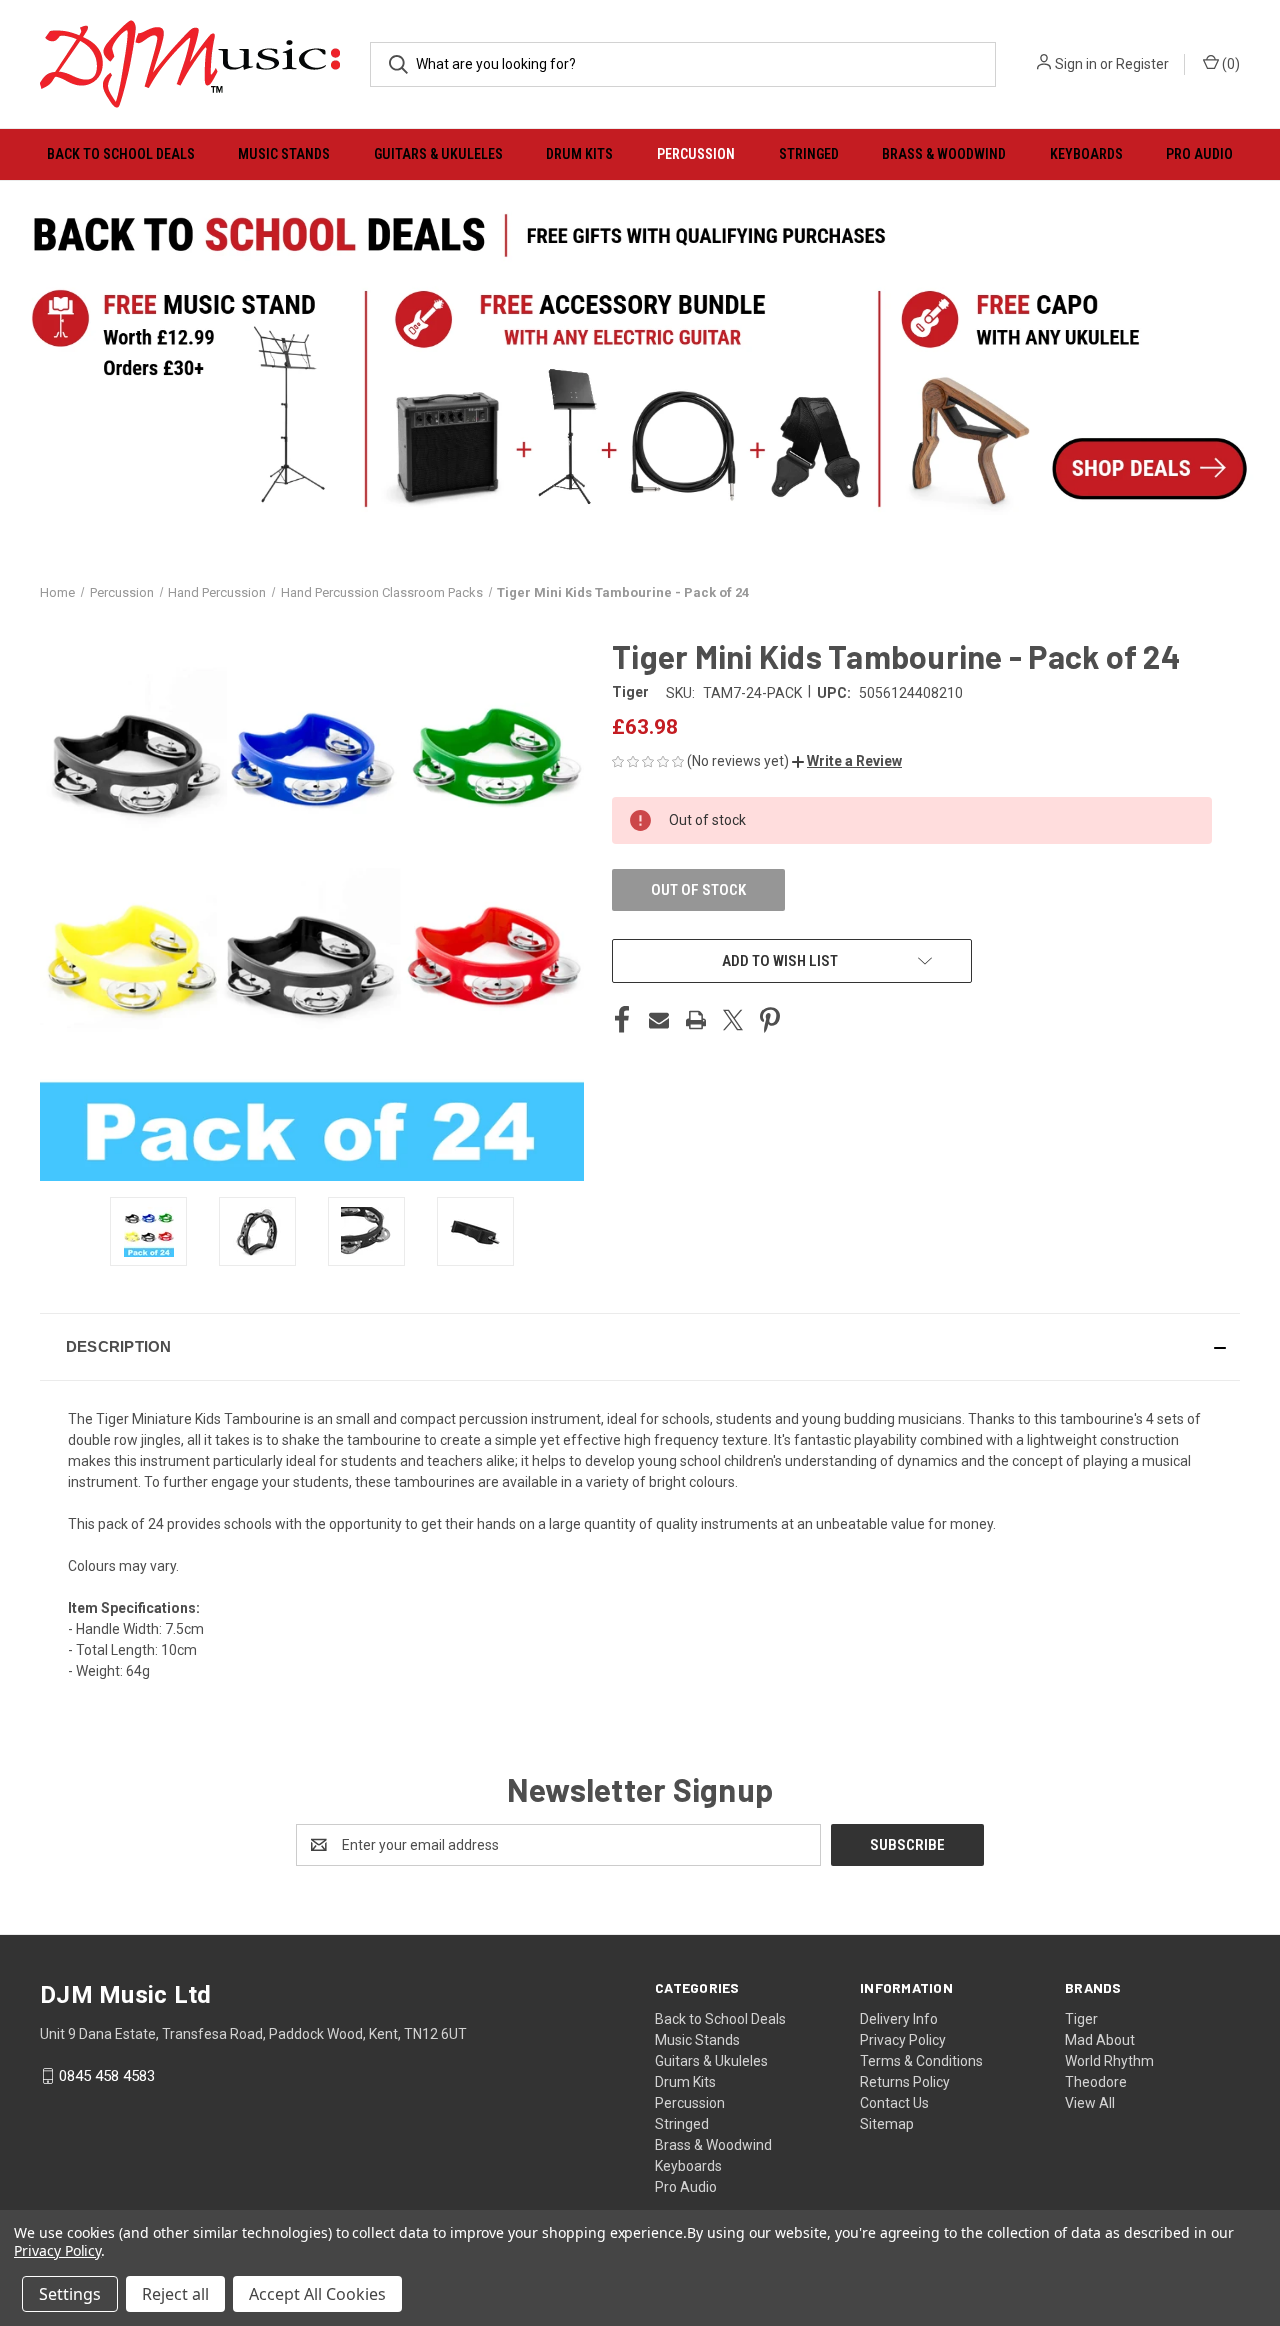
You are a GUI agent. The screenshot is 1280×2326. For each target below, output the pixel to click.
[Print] (696, 1020)
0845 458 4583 (107, 2076)
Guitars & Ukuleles (438, 154)
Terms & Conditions (921, 2061)
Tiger (1081, 2019)
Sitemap (887, 2124)
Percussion (696, 154)
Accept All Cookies (317, 2294)
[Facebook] (622, 1020)
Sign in (1076, 64)
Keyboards (1086, 154)
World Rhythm (1109, 2061)
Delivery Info (899, 2019)
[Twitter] (733, 1020)
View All (1090, 2103)
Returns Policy (905, 2082)
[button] (847, 761)
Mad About (1100, 2040)
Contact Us (894, 2103)
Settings (70, 2294)
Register (1142, 64)
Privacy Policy (903, 2040)
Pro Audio (1199, 154)
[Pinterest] (770, 1020)
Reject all (175, 2294)
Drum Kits (579, 154)
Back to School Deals (121, 154)
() (1229, 64)
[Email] (659, 1020)
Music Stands (284, 154)
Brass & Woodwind (944, 154)
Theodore (1096, 2082)
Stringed (809, 154)
